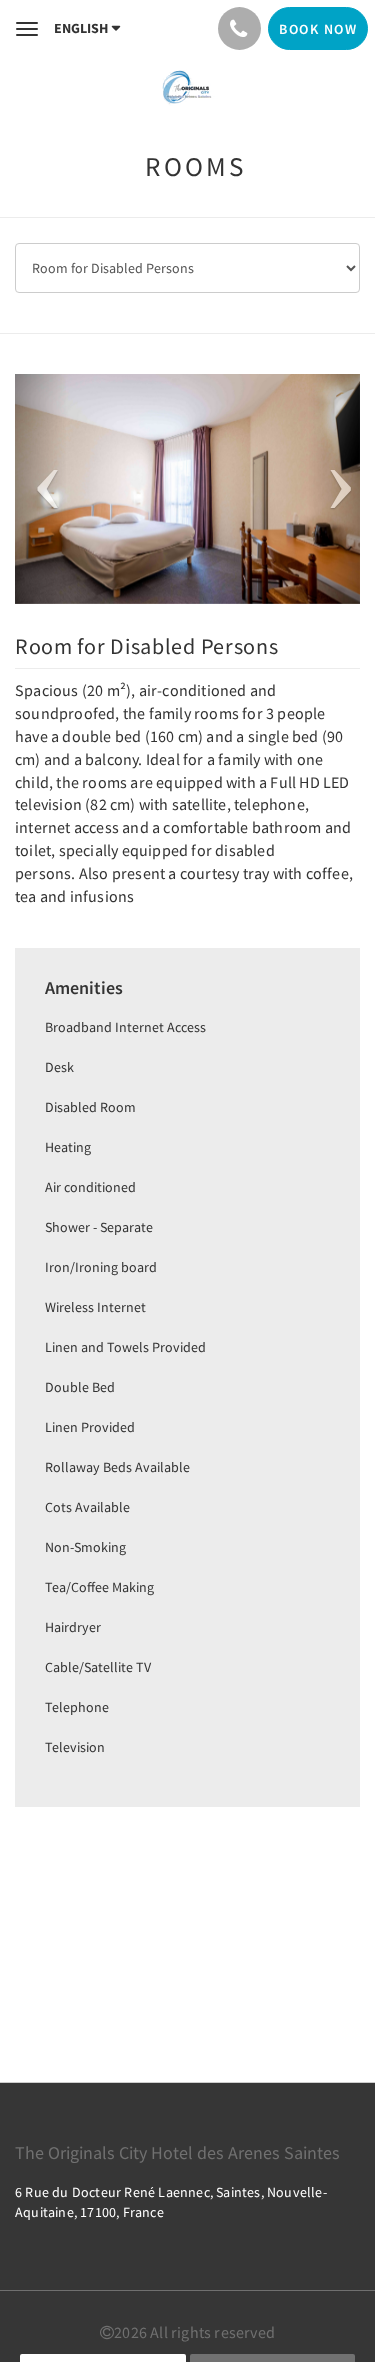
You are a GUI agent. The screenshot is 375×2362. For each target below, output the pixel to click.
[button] (41, 489)
